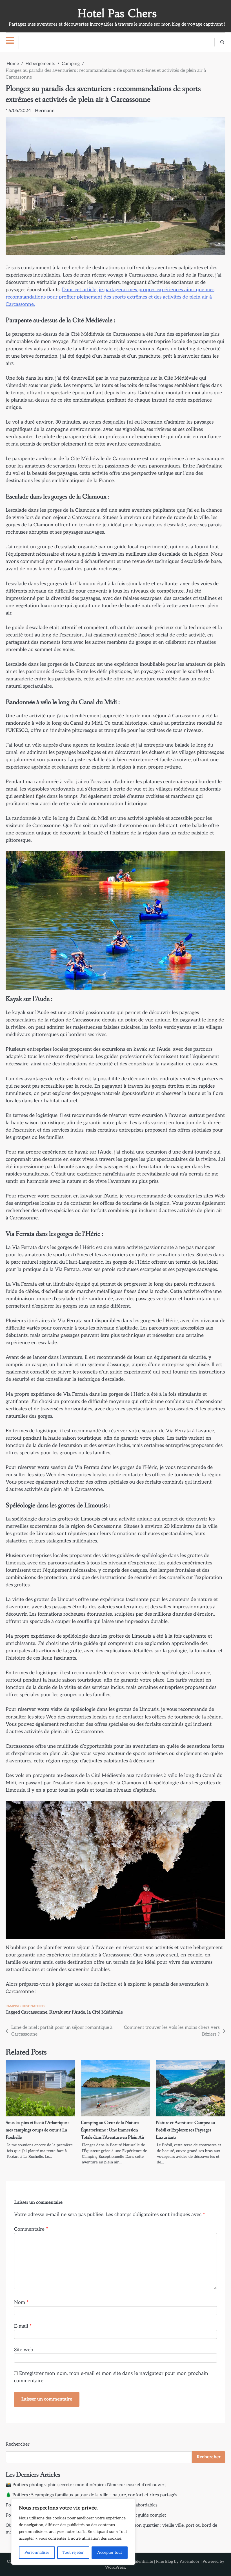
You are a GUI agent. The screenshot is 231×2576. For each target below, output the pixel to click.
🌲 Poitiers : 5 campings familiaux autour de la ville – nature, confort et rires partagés (91, 2495)
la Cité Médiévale (105, 2012)
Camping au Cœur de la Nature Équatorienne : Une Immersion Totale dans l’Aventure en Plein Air (113, 2130)
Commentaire (31, 2229)
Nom (21, 2302)
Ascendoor (190, 2561)
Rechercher (18, 2444)
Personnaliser (37, 2552)
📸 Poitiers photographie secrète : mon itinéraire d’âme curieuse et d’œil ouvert (86, 2485)
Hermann (45, 111)
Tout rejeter (73, 2552)
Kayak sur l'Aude (67, 2012)
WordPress (115, 2567)
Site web (24, 2350)
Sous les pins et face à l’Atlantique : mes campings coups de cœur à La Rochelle (37, 2130)
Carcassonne (34, 2012)
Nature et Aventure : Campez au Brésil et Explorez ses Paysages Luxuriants (186, 2130)
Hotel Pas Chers (117, 13)
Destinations (33, 2006)
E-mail (23, 2326)
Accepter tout (110, 2552)
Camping (13, 2006)
